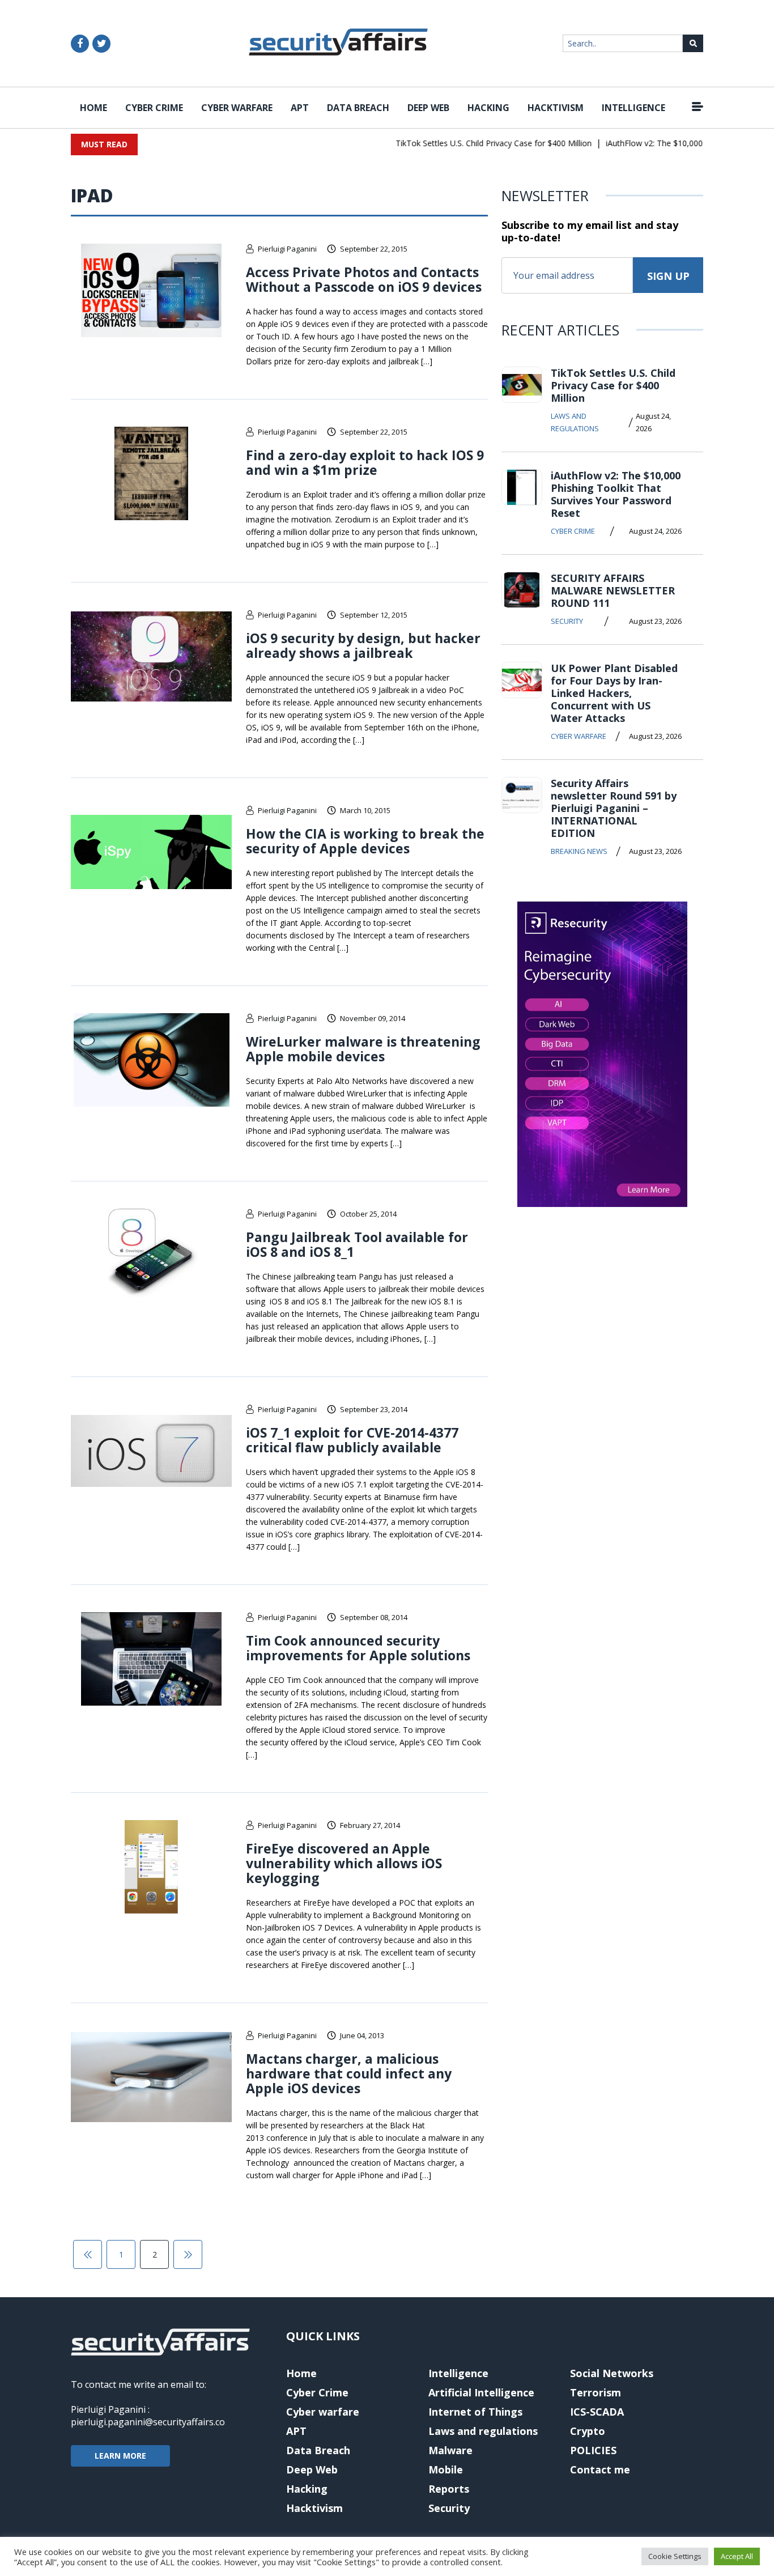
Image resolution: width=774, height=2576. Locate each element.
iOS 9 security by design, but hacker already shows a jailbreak (363, 645)
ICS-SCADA (597, 2412)
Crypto (588, 2431)
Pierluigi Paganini (287, 249)
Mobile (446, 2469)
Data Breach (358, 108)
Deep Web (428, 108)
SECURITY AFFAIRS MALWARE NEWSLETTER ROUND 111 (613, 590)
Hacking (488, 108)
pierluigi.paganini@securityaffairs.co (148, 2422)
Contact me (600, 2469)
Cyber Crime (154, 108)
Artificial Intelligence (481, 2392)
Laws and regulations (575, 422)
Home (93, 108)
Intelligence (633, 108)
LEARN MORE (120, 2456)
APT (300, 108)
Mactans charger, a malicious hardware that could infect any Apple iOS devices (349, 2073)
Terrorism (596, 2392)
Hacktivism (556, 108)
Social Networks (612, 2373)
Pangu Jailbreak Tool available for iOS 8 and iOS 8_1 (357, 1244)
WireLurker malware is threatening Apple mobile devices (363, 1049)
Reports (449, 2489)
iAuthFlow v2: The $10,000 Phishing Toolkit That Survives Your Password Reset (616, 494)
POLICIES (593, 2450)
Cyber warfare (237, 108)
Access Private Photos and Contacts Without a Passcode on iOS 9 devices (364, 279)
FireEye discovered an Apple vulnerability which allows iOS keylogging (344, 1863)
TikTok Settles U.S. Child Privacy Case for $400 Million (469, 143)
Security (567, 621)
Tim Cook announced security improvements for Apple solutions (358, 1648)
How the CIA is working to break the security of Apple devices (365, 841)
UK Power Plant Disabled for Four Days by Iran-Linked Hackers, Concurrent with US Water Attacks (614, 693)
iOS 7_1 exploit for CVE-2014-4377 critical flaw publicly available (352, 1440)
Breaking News (579, 851)
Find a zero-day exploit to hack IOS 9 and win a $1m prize (365, 462)
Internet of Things (475, 2412)
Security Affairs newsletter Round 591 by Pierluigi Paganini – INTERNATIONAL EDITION (614, 808)
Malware (450, 2450)
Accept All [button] (737, 2556)
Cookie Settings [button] (675, 2556)
